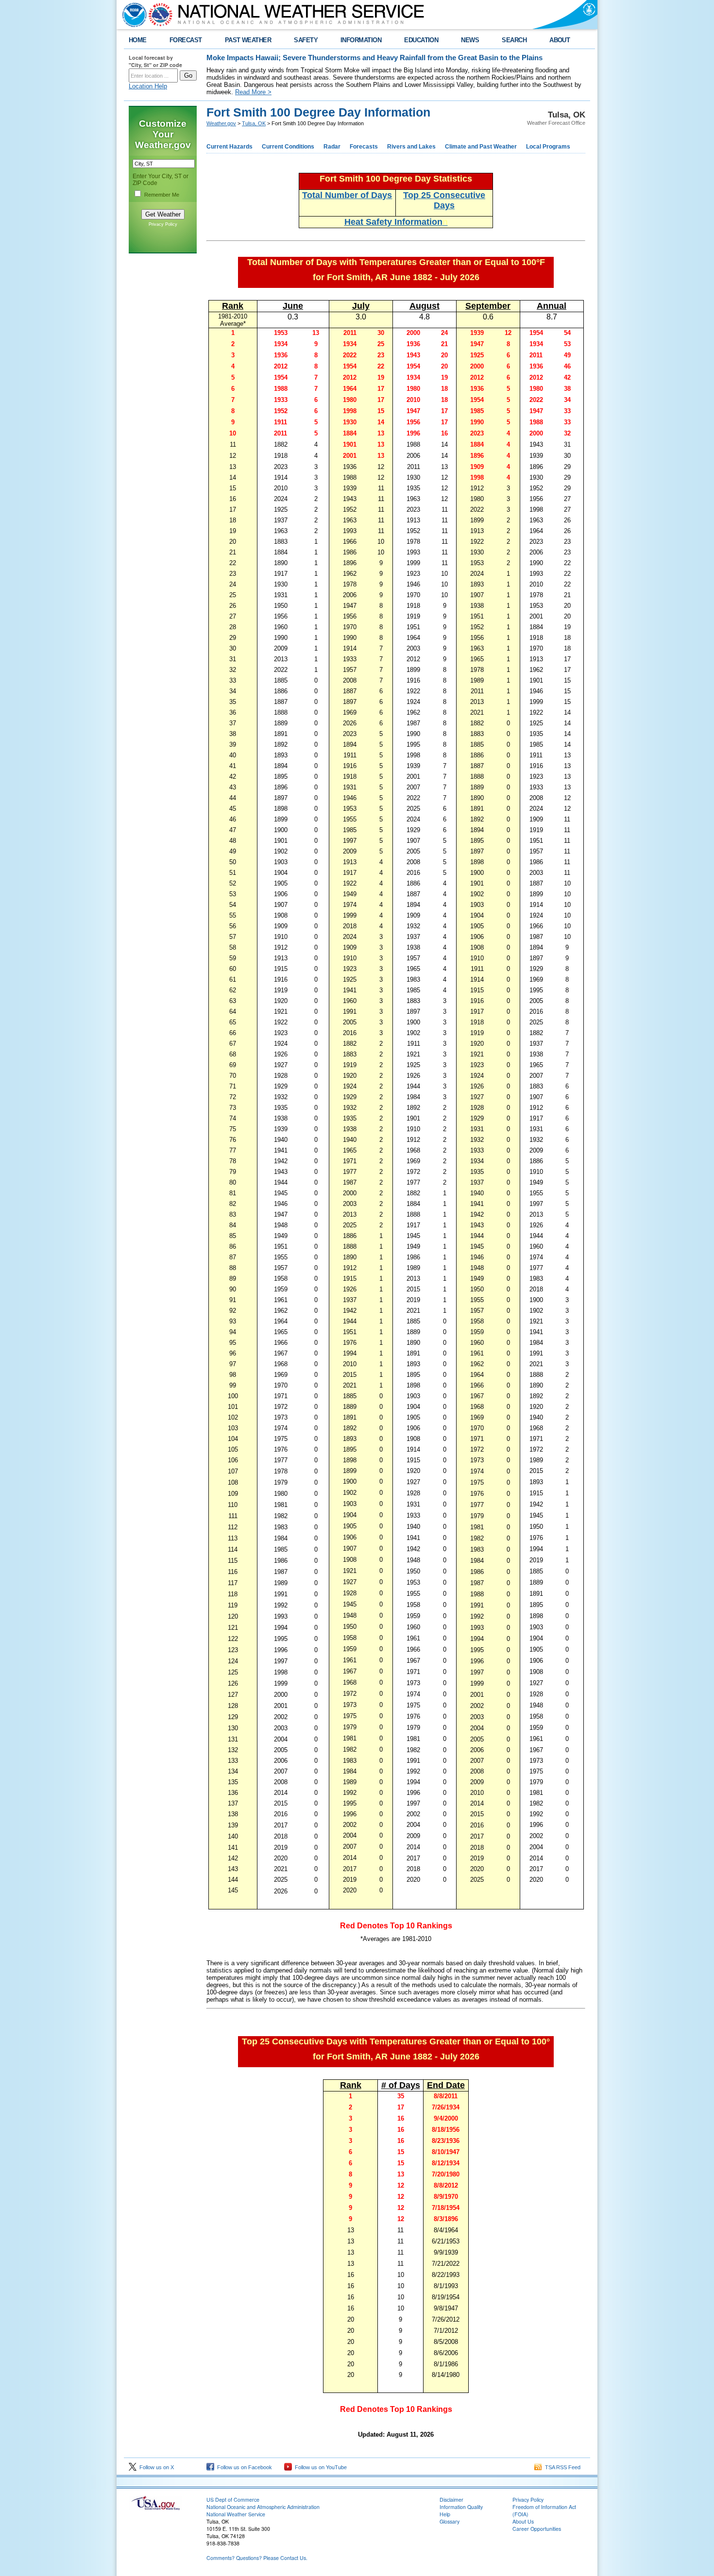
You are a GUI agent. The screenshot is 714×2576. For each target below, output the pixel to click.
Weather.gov (221, 123)
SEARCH (514, 40)
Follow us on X (155, 2467)
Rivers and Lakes (411, 147)
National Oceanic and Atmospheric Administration (263, 2507)
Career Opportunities (537, 2529)
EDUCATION (421, 40)
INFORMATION (361, 40)
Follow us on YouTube (319, 2467)
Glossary (450, 2521)
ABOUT (560, 40)
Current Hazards (229, 147)
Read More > (253, 92)
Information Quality (461, 2507)
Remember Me (162, 195)
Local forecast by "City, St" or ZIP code (155, 61)
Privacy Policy (163, 224)
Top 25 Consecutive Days (444, 200)
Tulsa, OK (254, 123)
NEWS (470, 40)
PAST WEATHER (248, 40)
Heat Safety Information (396, 222)
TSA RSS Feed (561, 2467)
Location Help (148, 86)
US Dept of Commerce (233, 2500)
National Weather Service (236, 2514)
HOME (138, 40)
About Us (523, 2521)
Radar (332, 147)
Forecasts (364, 147)
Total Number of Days (347, 195)
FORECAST (186, 40)
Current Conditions (288, 147)
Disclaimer (451, 2500)
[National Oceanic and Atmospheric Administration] (132, 15)
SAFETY (306, 40)
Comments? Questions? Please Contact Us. (257, 2558)
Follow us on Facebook (243, 2467)
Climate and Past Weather (481, 147)
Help (445, 2514)
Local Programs (548, 147)
